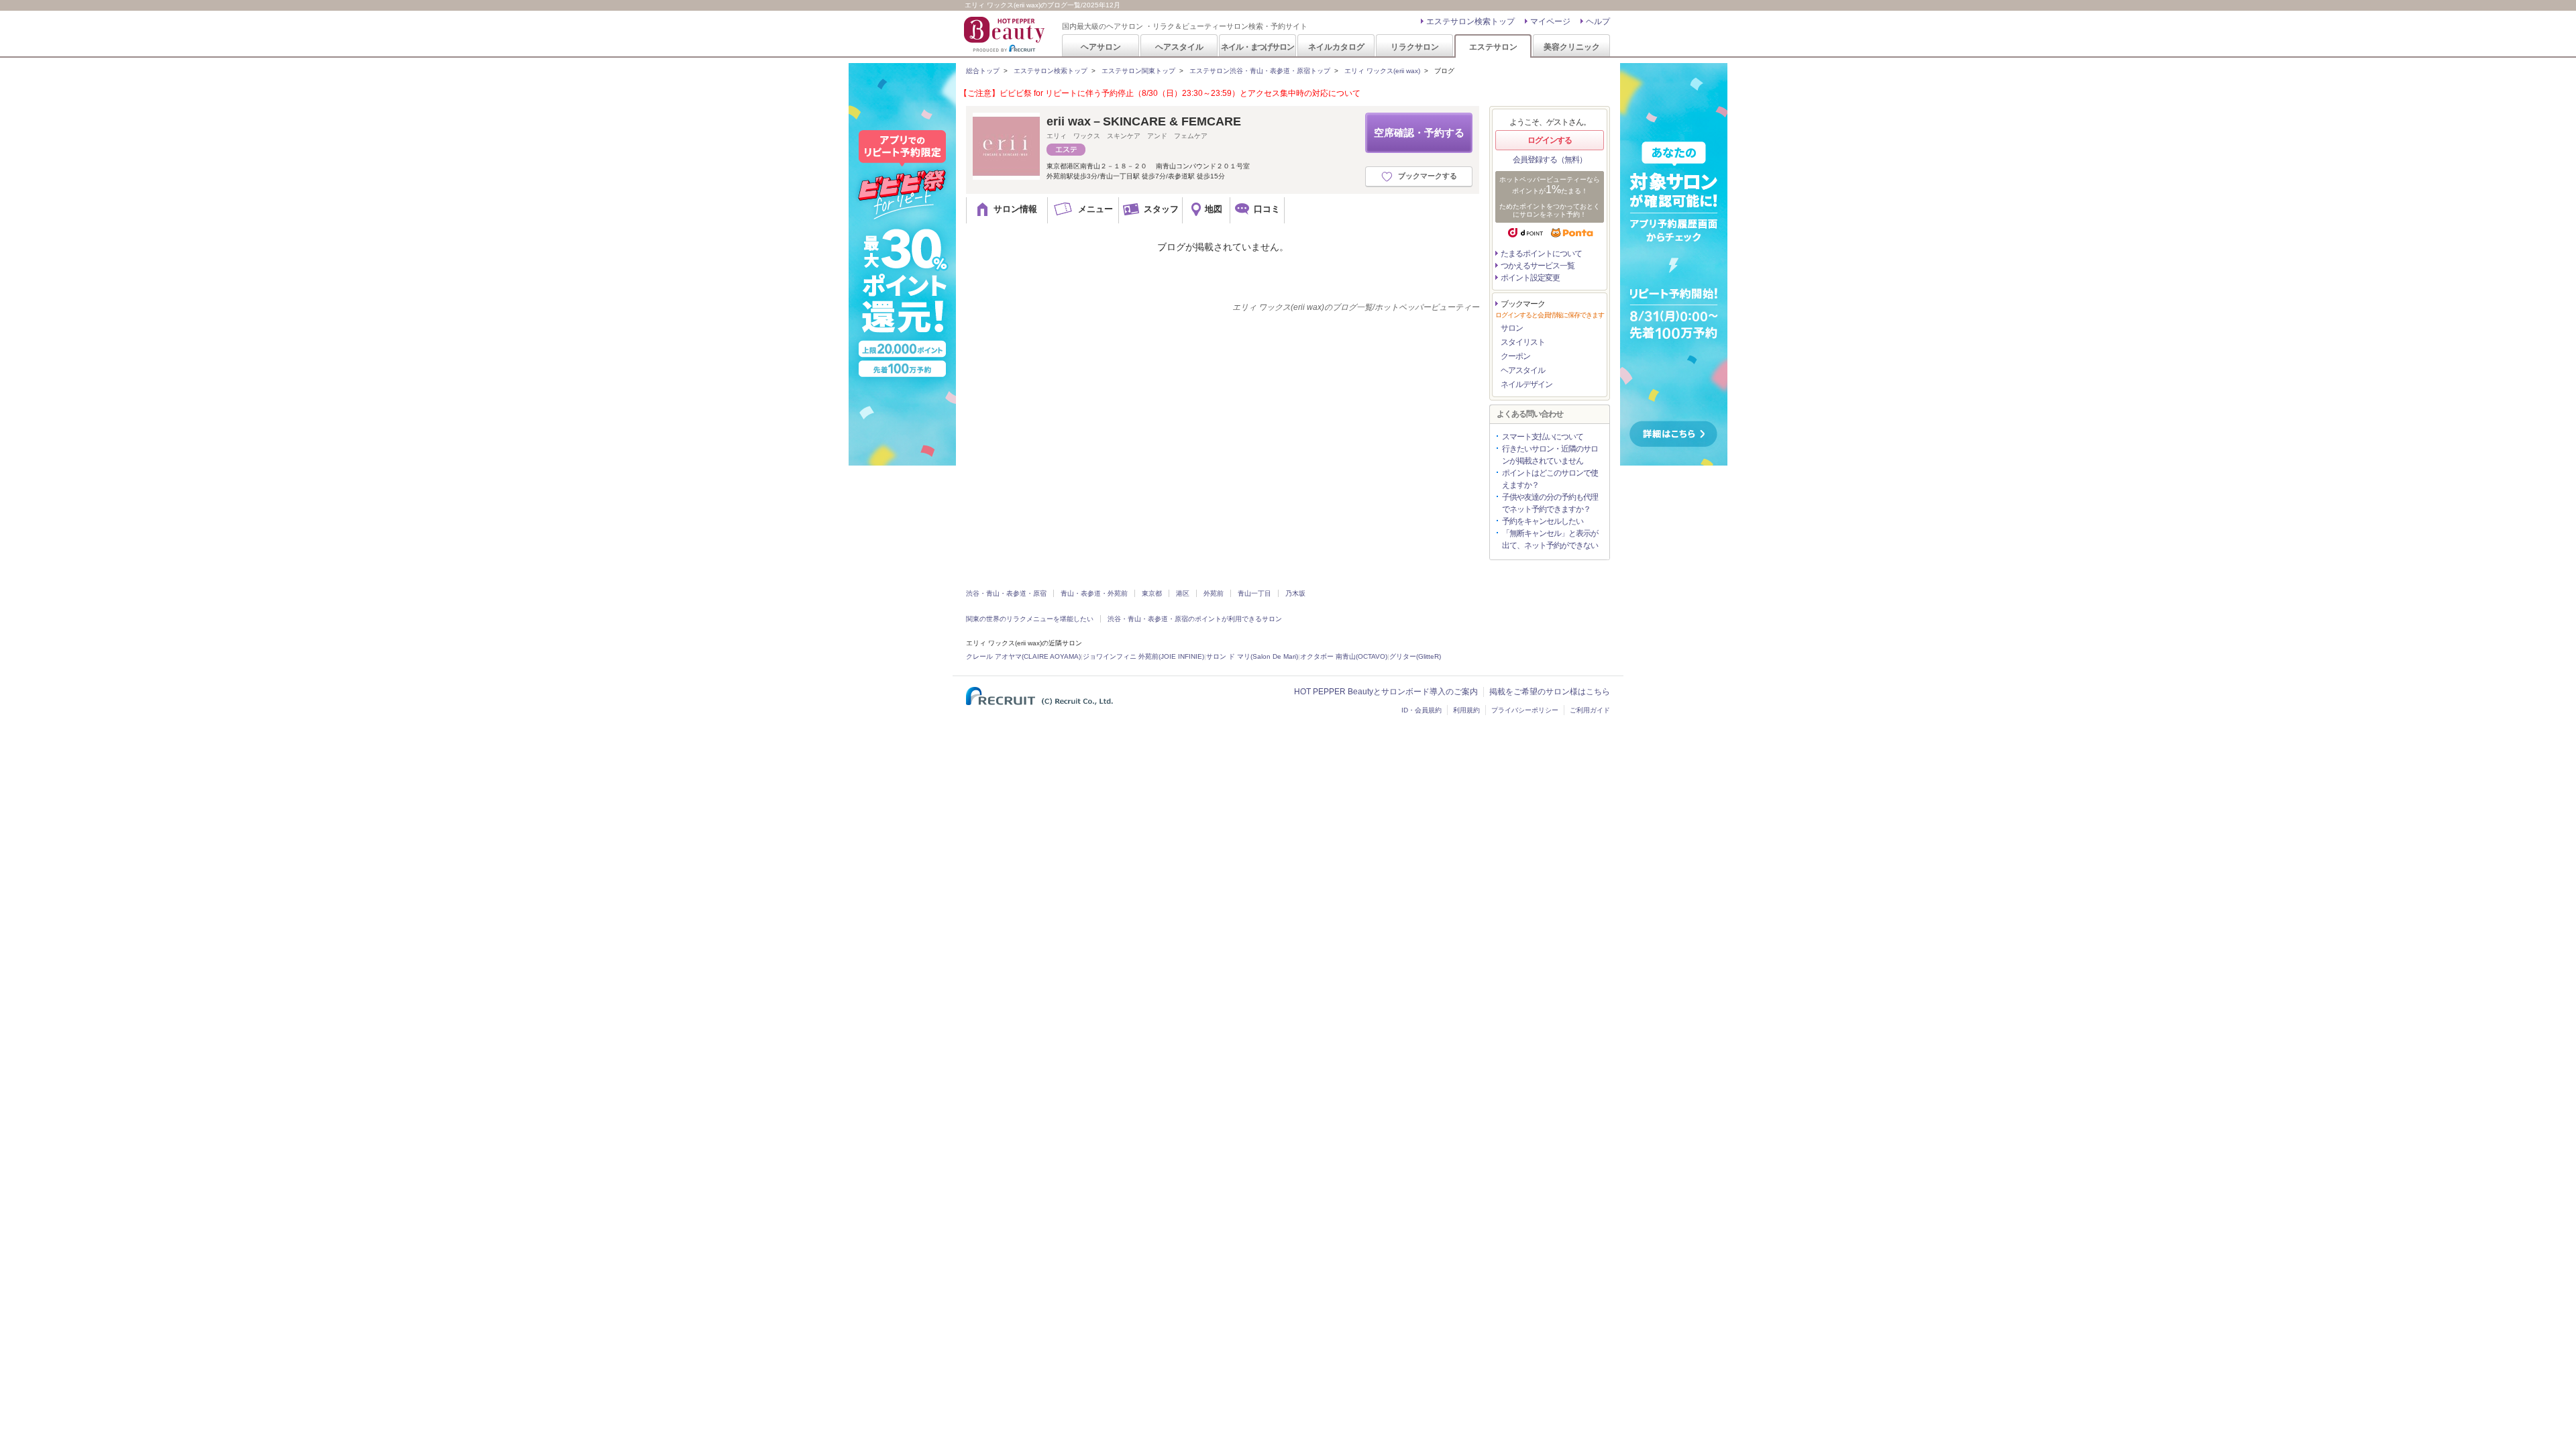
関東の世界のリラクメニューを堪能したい (1030, 619)
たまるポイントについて (1541, 254)
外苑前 (1214, 593)
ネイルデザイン (1526, 384)
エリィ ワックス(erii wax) (1382, 71)
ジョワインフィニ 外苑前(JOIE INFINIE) (1143, 656)
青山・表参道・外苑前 (1094, 593)
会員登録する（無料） (1550, 160)
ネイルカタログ (1336, 47)
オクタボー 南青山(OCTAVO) (1344, 656)
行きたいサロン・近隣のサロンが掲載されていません (1550, 455)
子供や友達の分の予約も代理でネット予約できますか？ (1550, 503)
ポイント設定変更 (1530, 278)
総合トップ (983, 71)
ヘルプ (1598, 21)
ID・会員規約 (1421, 710)
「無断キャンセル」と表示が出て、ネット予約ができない (1550, 539)
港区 (1183, 593)
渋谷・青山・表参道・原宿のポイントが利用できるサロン (1195, 619)
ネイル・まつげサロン (1257, 47)
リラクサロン (1415, 47)
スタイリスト (1523, 342)
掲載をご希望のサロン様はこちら (1550, 692)
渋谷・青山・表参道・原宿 (1006, 593)
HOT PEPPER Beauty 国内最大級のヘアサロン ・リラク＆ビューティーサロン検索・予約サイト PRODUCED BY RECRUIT (1006, 34)
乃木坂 (1295, 593)
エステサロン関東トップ (1138, 71)
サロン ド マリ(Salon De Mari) (1252, 656)
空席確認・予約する (1419, 132)
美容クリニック (1572, 47)
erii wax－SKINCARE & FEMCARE (1144, 121)
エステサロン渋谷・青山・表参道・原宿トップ (1260, 71)
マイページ (1550, 21)
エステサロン (1493, 47)
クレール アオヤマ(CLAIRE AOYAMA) (1023, 656)
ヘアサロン (1101, 47)
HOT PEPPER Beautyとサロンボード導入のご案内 (1386, 692)
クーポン (1515, 356)
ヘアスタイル (1179, 47)
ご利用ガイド (1590, 710)
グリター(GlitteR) (1415, 656)
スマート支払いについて (1543, 437)
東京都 (1152, 593)
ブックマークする (1428, 176)
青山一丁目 (1254, 593)
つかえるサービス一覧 (1538, 266)
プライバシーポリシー (1525, 710)
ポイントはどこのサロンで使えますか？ (1550, 479)
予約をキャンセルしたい (1543, 521)
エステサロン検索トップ (1470, 21)
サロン (1512, 328)
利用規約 (1466, 710)
